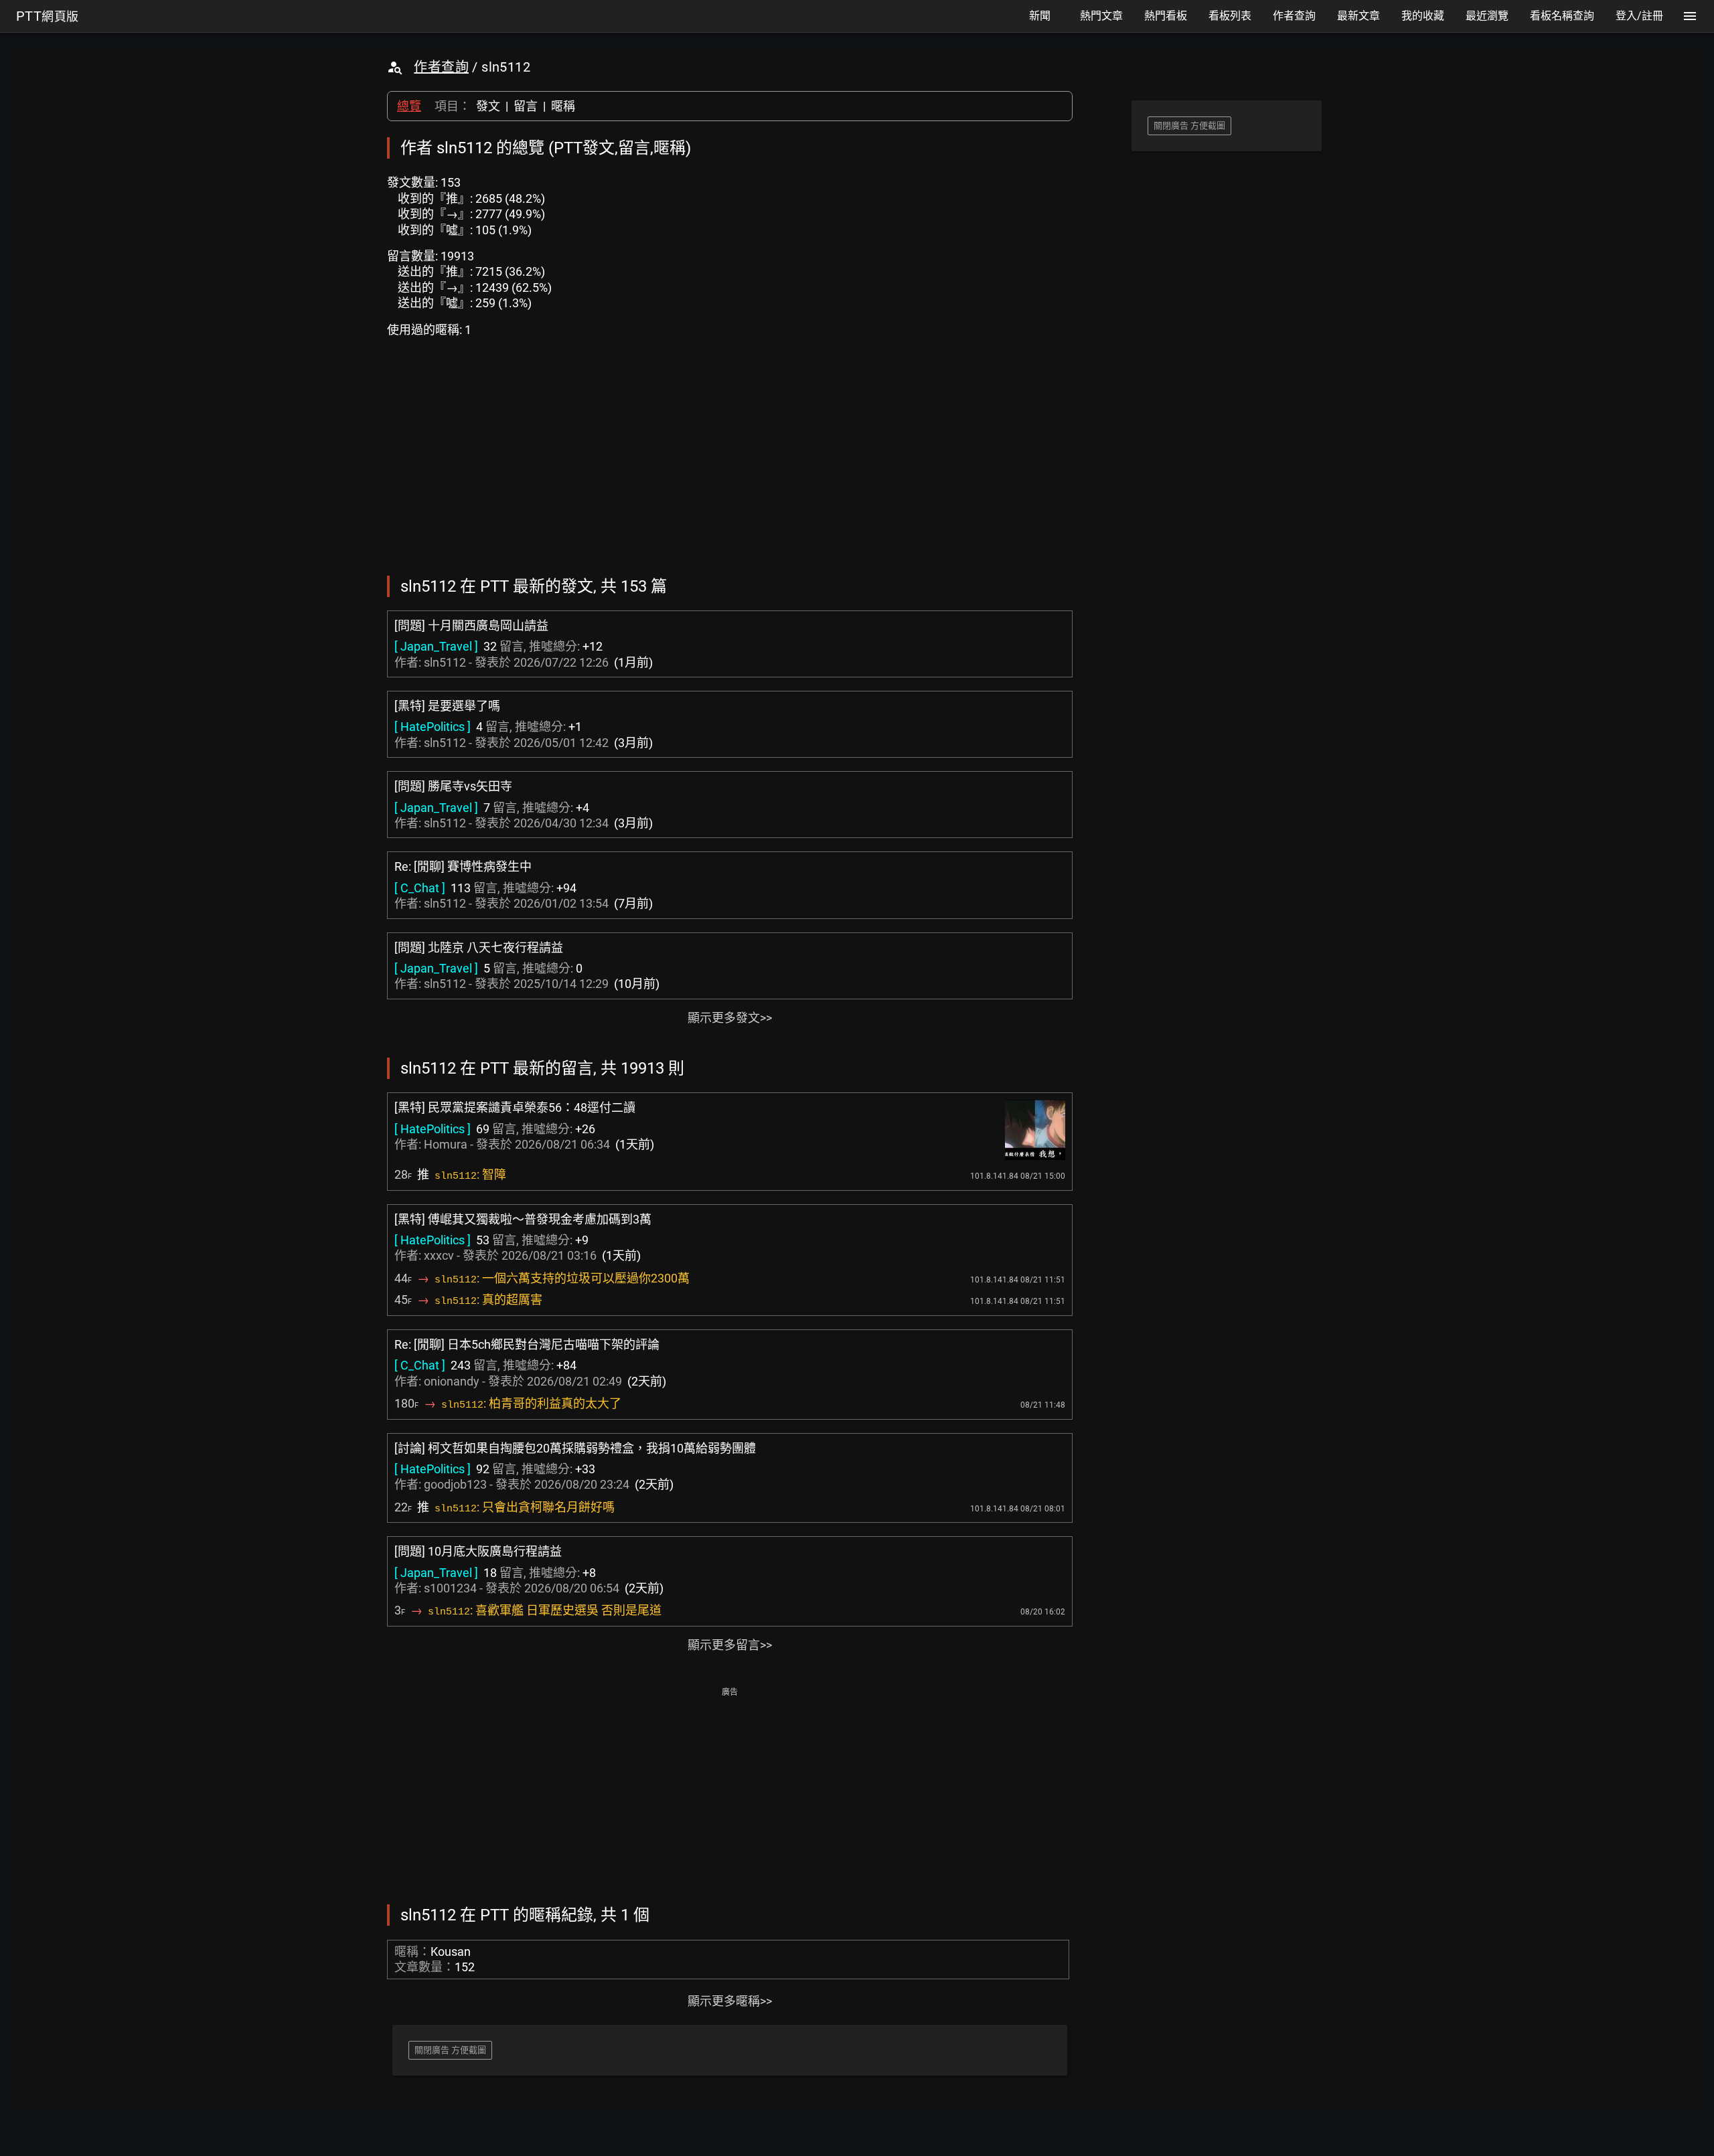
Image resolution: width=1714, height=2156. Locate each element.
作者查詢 (441, 67)
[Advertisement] (730, 1795)
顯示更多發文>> (730, 1018)
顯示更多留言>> (730, 1645)
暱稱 (563, 106)
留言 (526, 106)
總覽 (409, 106)
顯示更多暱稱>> (730, 2001)
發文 (488, 106)
